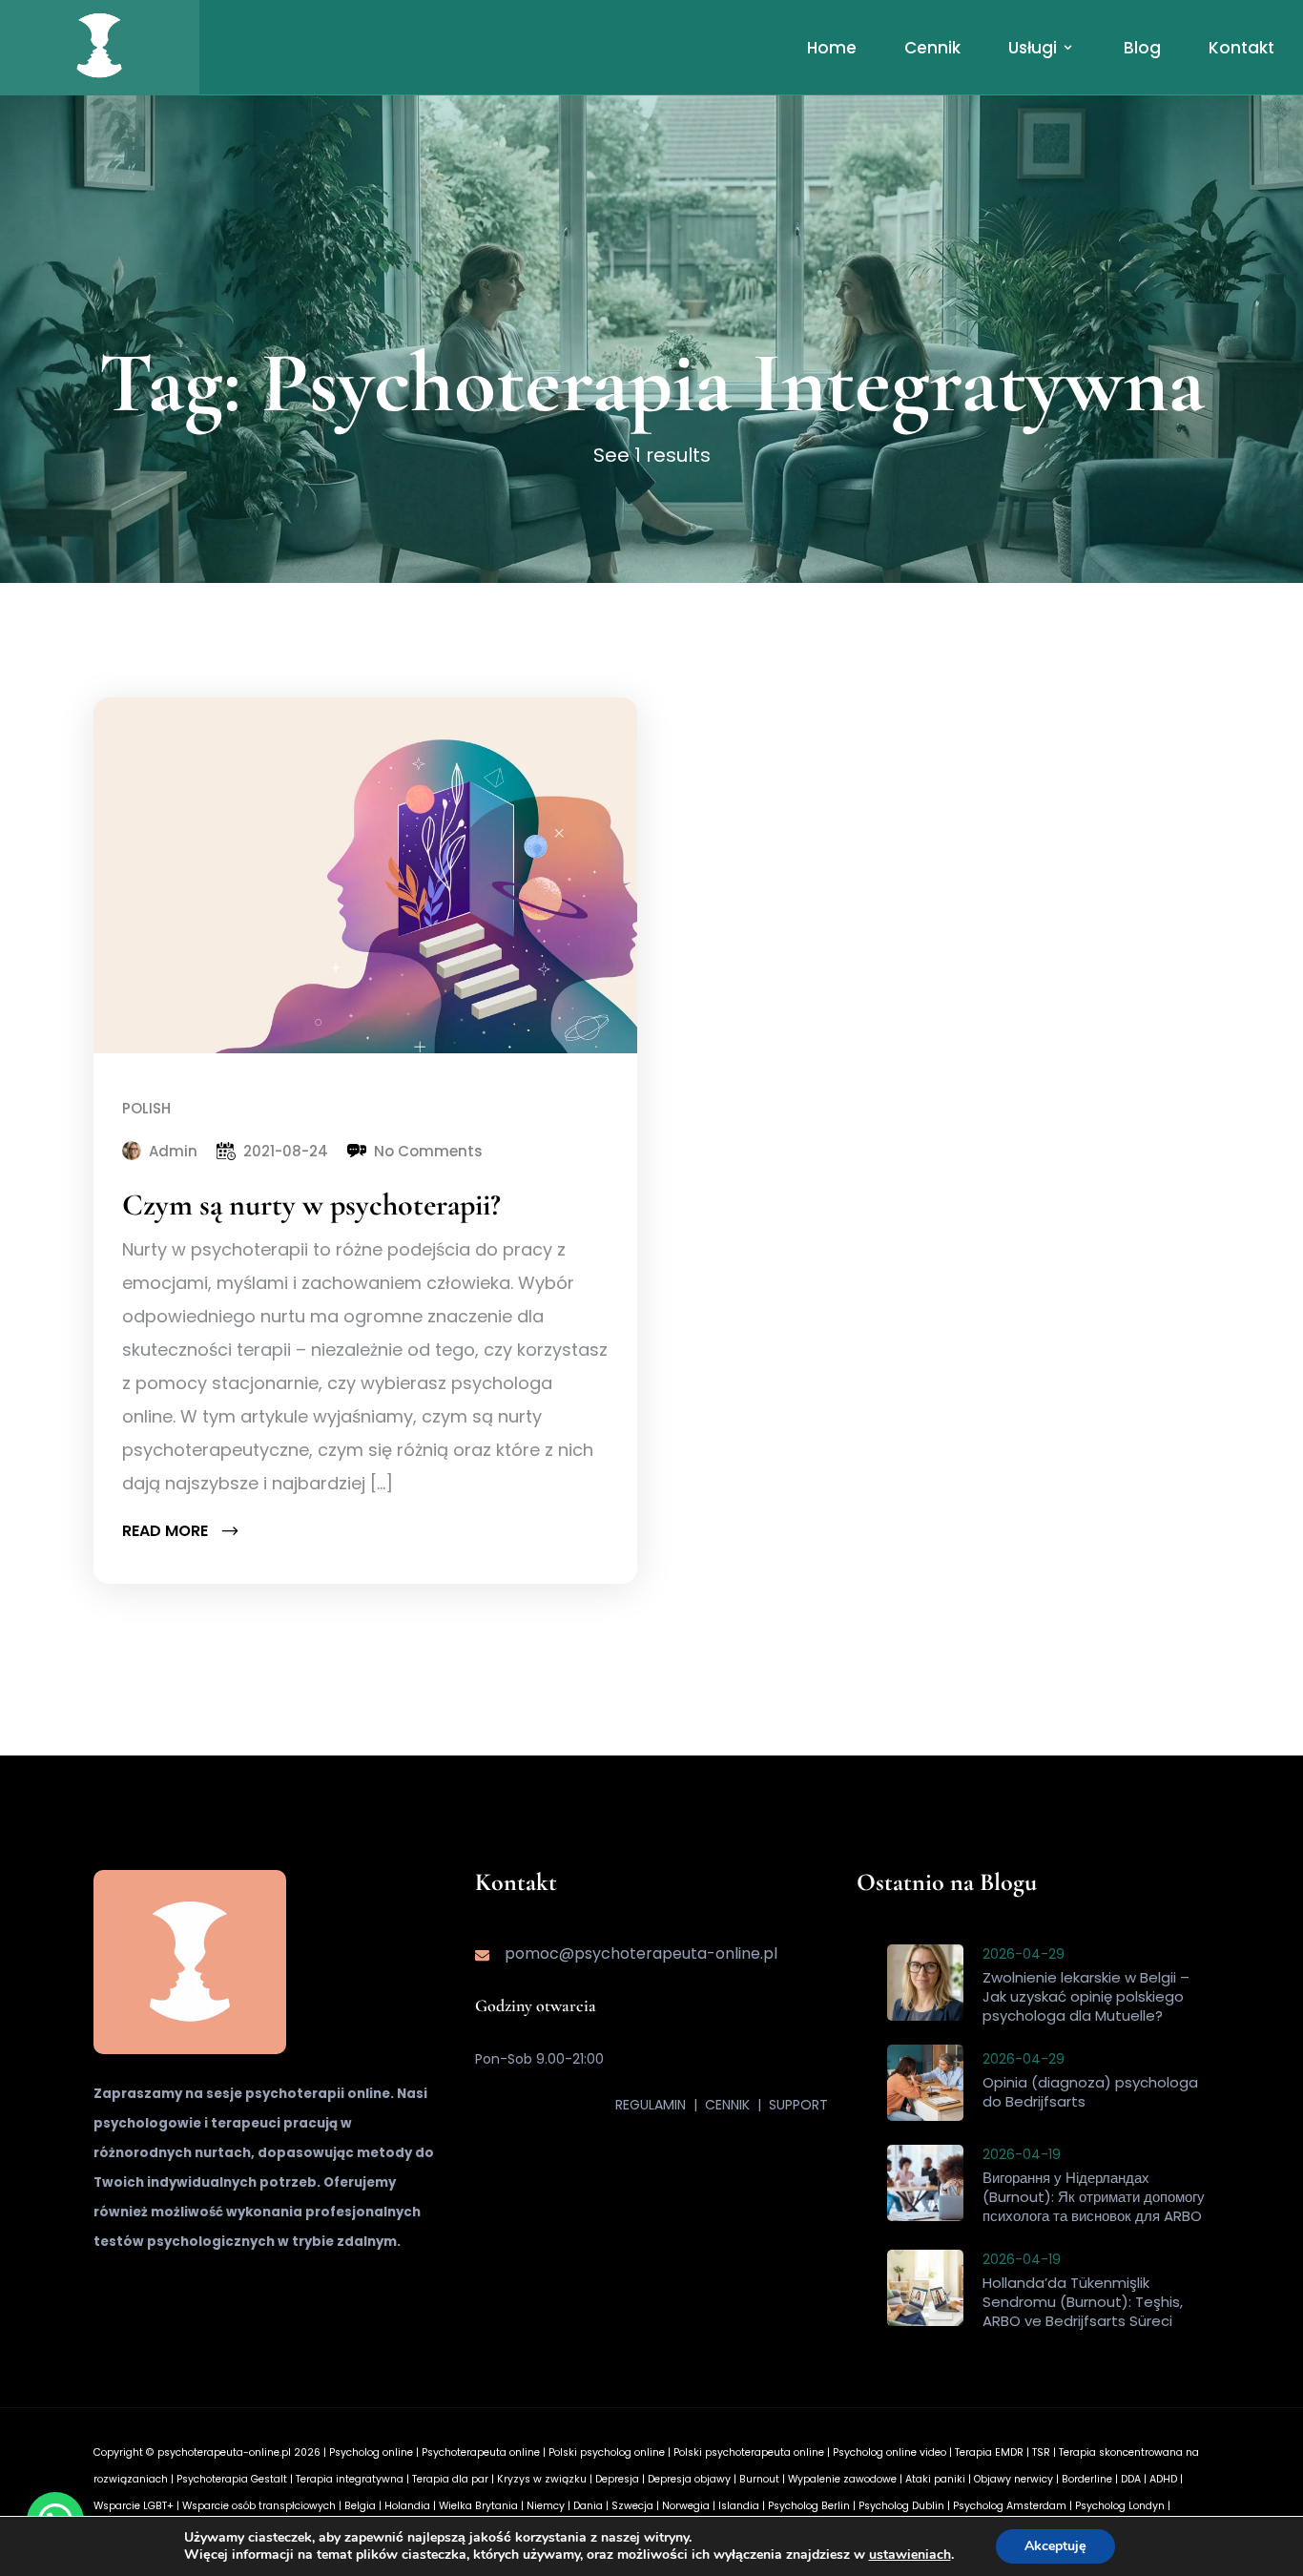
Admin (173, 1151)
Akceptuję (1055, 2546)
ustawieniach (910, 2555)
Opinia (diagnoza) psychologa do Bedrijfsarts (1090, 2092)
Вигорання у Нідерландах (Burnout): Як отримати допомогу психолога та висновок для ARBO (1094, 2197)
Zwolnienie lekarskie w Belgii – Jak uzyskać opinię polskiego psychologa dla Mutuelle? (1086, 1996)
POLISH (146, 1108)
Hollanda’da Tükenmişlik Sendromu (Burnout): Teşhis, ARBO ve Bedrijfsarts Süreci (1083, 2302)
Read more (167, 1531)
